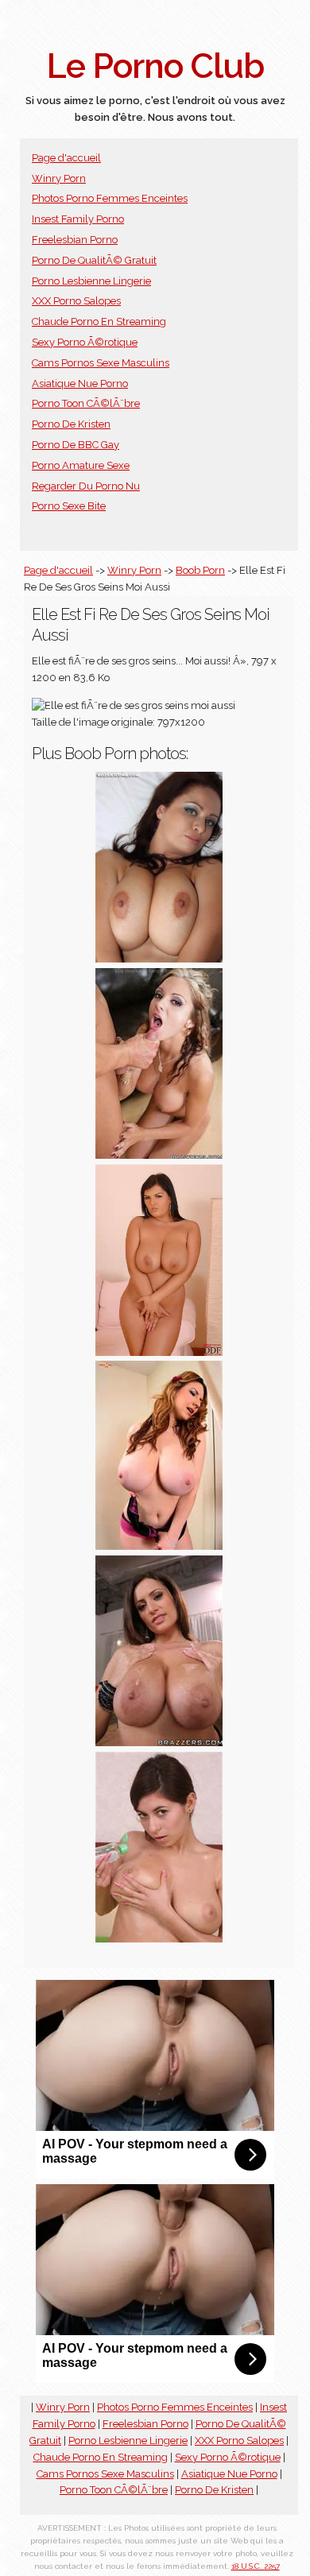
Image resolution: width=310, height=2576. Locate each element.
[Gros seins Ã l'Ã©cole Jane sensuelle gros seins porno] (159, 1743)
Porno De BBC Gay (76, 445)
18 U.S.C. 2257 (256, 2566)
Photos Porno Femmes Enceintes (110, 198)
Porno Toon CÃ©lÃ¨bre (86, 403)
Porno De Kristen (71, 424)
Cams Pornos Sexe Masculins (101, 363)
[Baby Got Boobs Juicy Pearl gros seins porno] (159, 1155)
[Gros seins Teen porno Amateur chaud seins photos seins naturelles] (159, 959)
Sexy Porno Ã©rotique (85, 342)
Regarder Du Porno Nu (86, 486)
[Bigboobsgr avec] (159, 1352)
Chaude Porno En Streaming (99, 322)
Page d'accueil (66, 158)
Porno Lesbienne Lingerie (91, 281)
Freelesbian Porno (75, 240)
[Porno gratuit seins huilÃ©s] (159, 1939)
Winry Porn (59, 178)
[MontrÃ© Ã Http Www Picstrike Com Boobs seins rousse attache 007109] (159, 1546)
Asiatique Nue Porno (80, 383)
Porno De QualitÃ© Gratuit (94, 260)
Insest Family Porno (78, 219)
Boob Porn (200, 570)
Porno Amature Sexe (81, 465)
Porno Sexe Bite (69, 506)
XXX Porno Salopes (76, 301)
